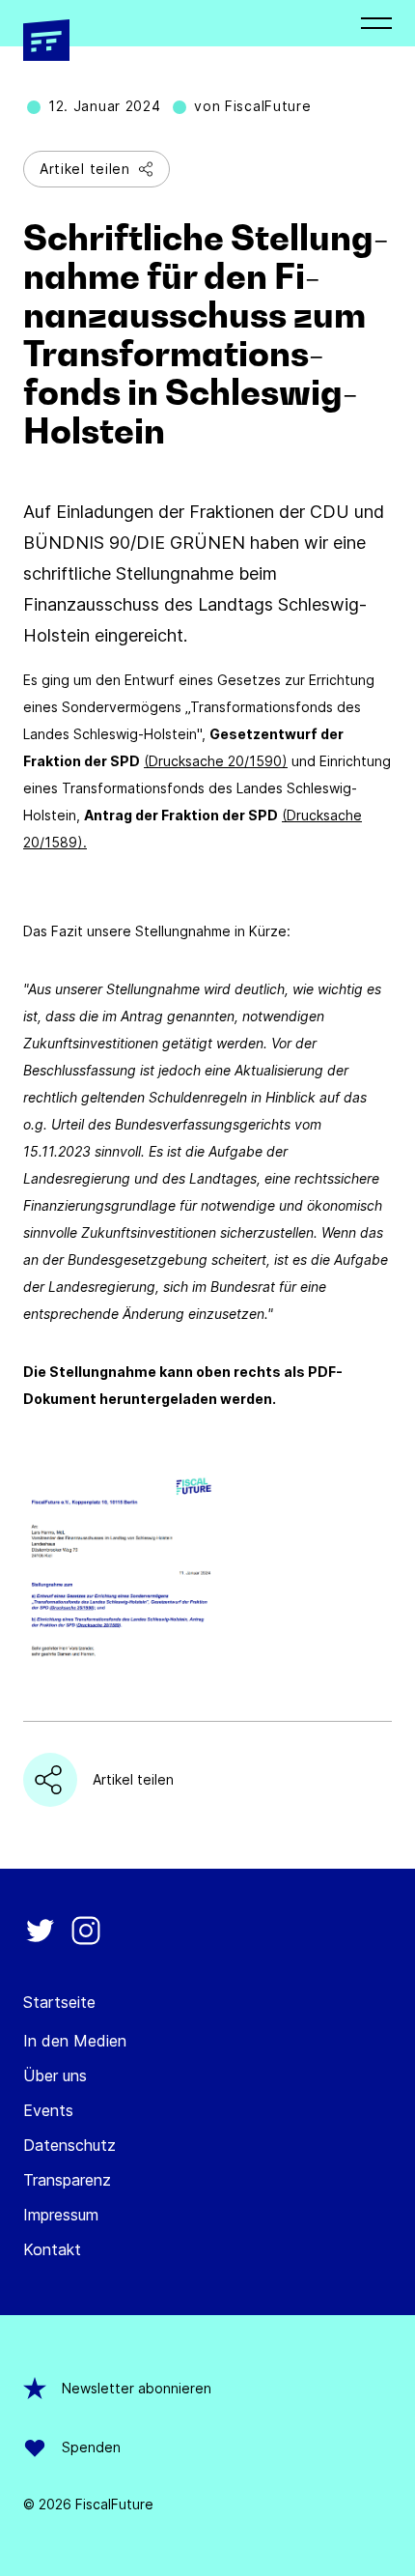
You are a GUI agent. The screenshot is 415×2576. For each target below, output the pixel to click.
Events (48, 2110)
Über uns (55, 2075)
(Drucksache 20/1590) (216, 761)
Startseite (59, 2002)
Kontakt (52, 2249)
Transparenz (67, 2180)
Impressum (61, 2215)
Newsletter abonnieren (137, 2388)
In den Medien (75, 2041)
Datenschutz (69, 2145)
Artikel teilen (85, 169)
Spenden (91, 2447)
